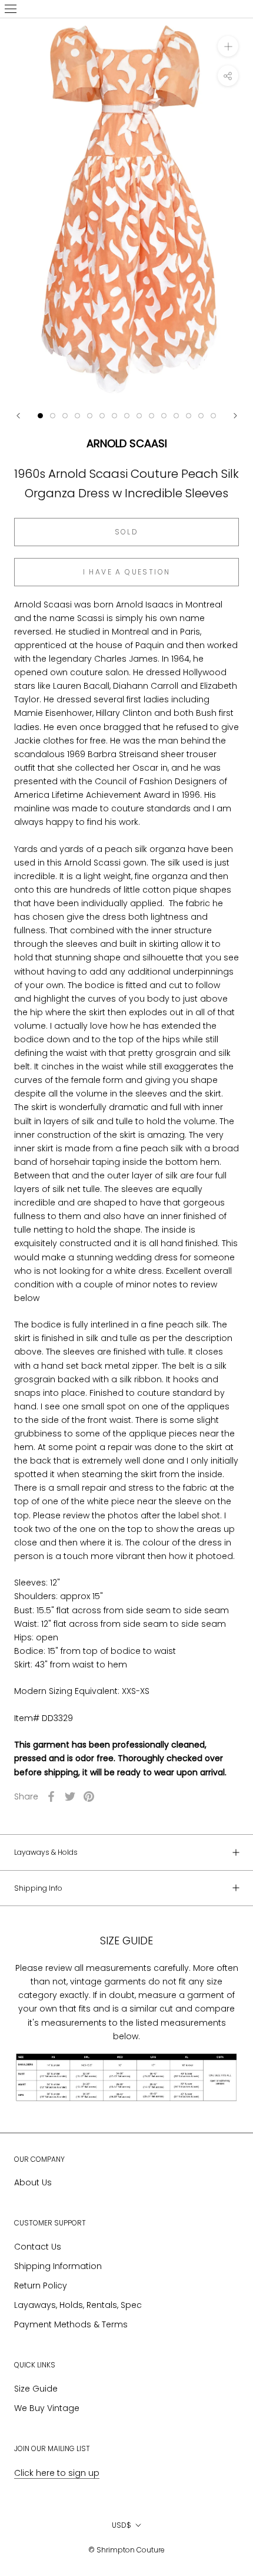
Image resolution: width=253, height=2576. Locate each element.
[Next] (235, 416)
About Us (33, 2182)
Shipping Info (38, 1888)
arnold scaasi (127, 443)
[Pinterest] (89, 1796)
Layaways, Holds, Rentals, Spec (78, 2305)
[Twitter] (70, 1796)
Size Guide (36, 2389)
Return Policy (41, 2286)
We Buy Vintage (47, 2408)
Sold (127, 532)
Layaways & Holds (46, 1852)
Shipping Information (58, 2266)
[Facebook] (51, 1796)
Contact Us (38, 2247)
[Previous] (18, 416)
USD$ (121, 2525)
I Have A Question (127, 572)
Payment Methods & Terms (71, 2324)
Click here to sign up (57, 2473)
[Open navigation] (11, 9)
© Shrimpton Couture (126, 2550)
